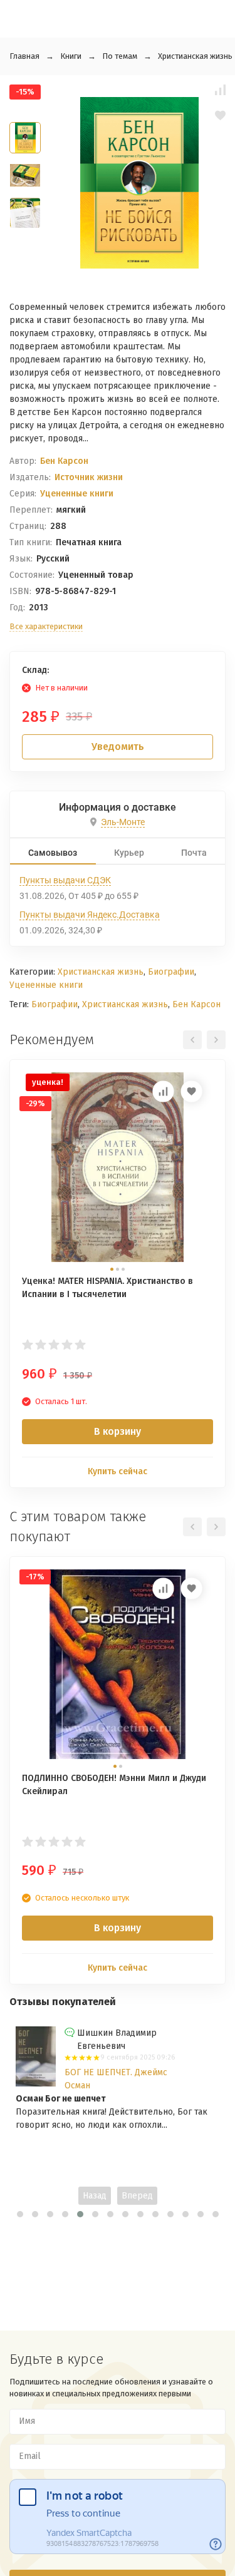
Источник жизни (89, 477)
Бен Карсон (64, 461)
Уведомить (118, 747)
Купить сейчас (118, 1471)
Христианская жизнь (195, 56)
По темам (120, 56)
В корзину (118, 1431)
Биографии (171, 972)
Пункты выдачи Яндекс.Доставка (90, 915)
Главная (24, 56)
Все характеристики (46, 626)
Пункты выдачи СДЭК (65, 880)
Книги (71, 56)
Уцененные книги (77, 494)
